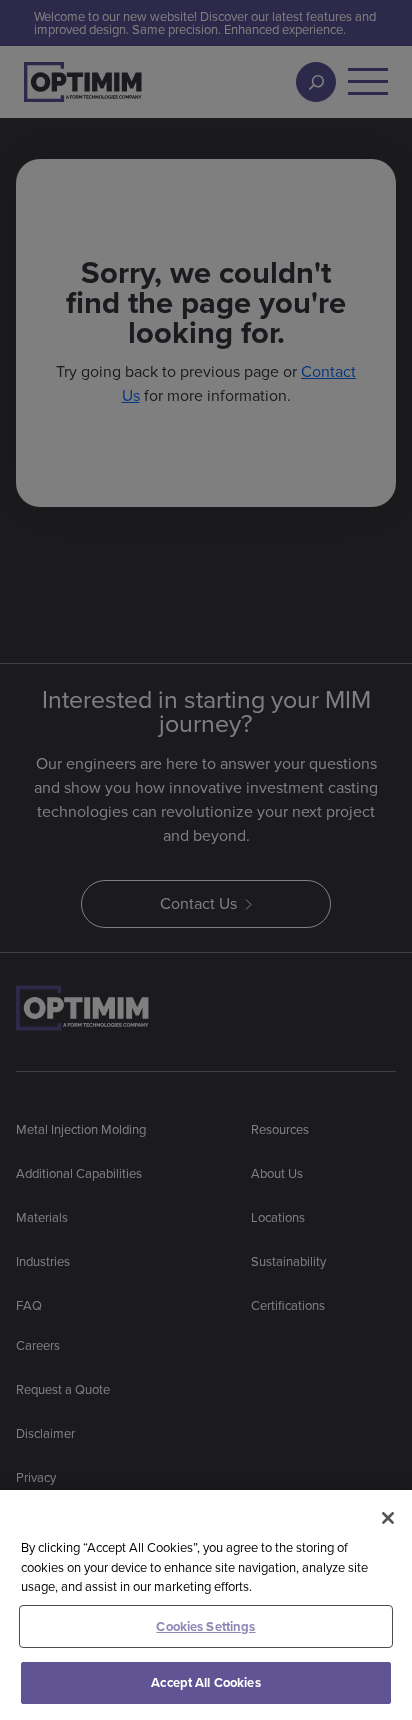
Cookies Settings (205, 1626)
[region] (206, 1605)
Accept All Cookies (205, 1682)
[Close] (388, 1518)
